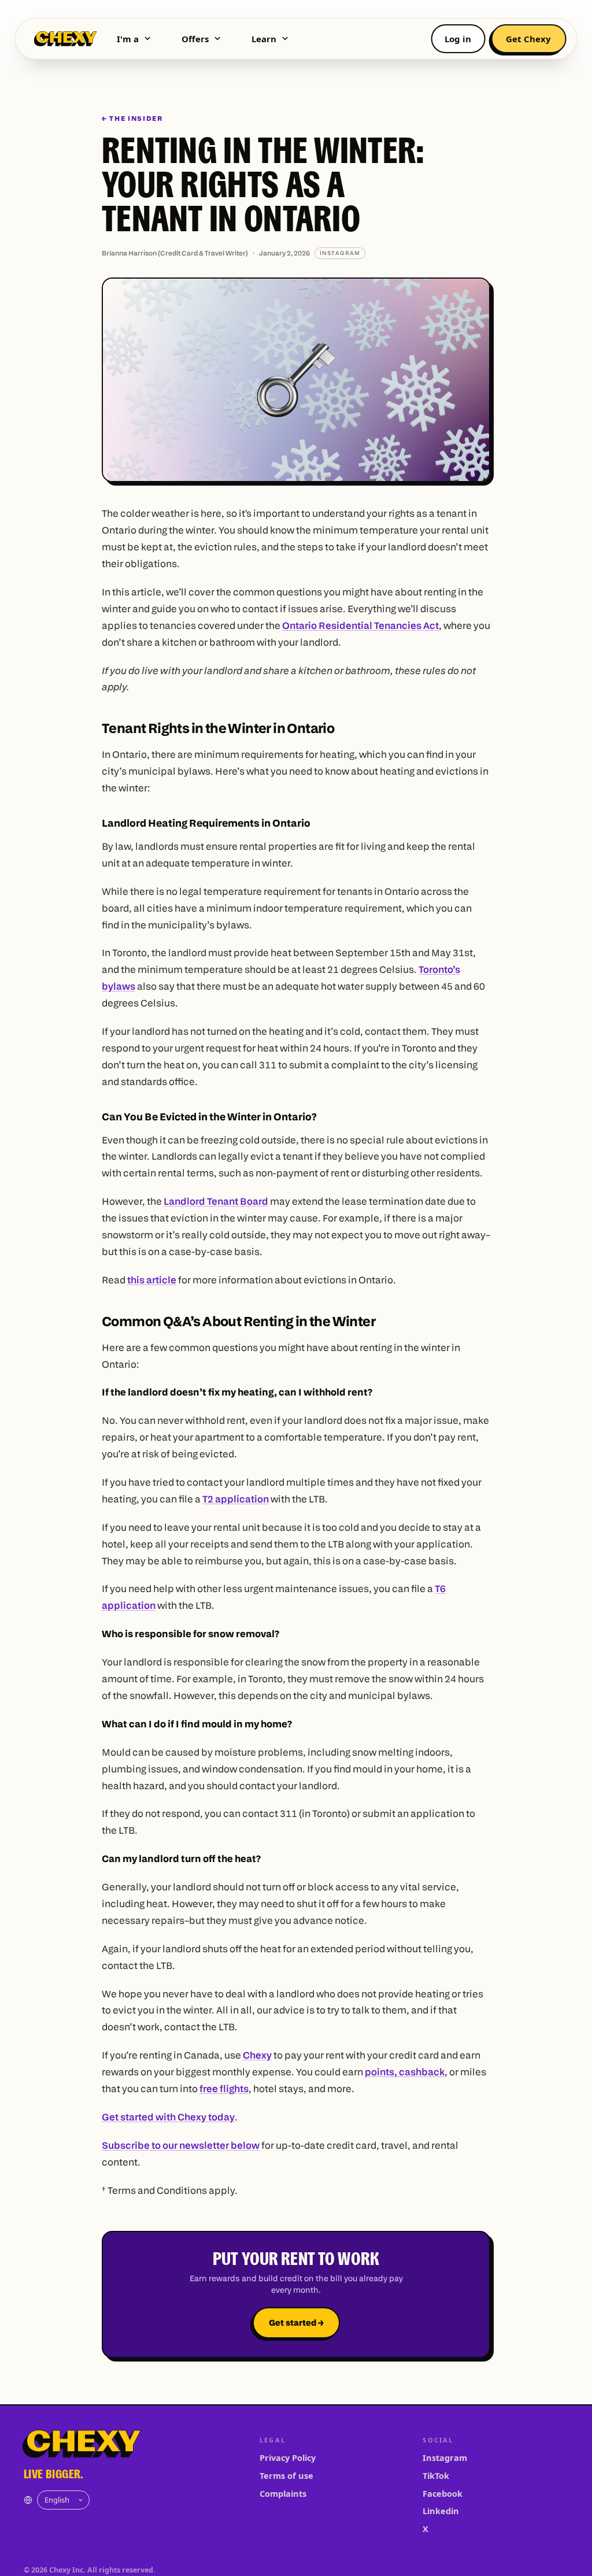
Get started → (296, 2323)
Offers (195, 39)
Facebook (443, 2493)
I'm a (128, 39)
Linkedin (441, 2511)
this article (152, 1280)
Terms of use (286, 2475)
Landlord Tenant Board (216, 1201)
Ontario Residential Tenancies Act (360, 625)
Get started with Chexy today (168, 2117)
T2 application (236, 1499)
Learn (264, 39)
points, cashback (405, 2072)
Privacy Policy (288, 2457)
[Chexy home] (66, 39)
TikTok (436, 2475)
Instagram (445, 2457)
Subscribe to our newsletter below (181, 2145)
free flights (224, 2088)
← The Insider (132, 119)
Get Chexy (528, 39)
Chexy (257, 2055)
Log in (458, 39)
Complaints (283, 2493)
